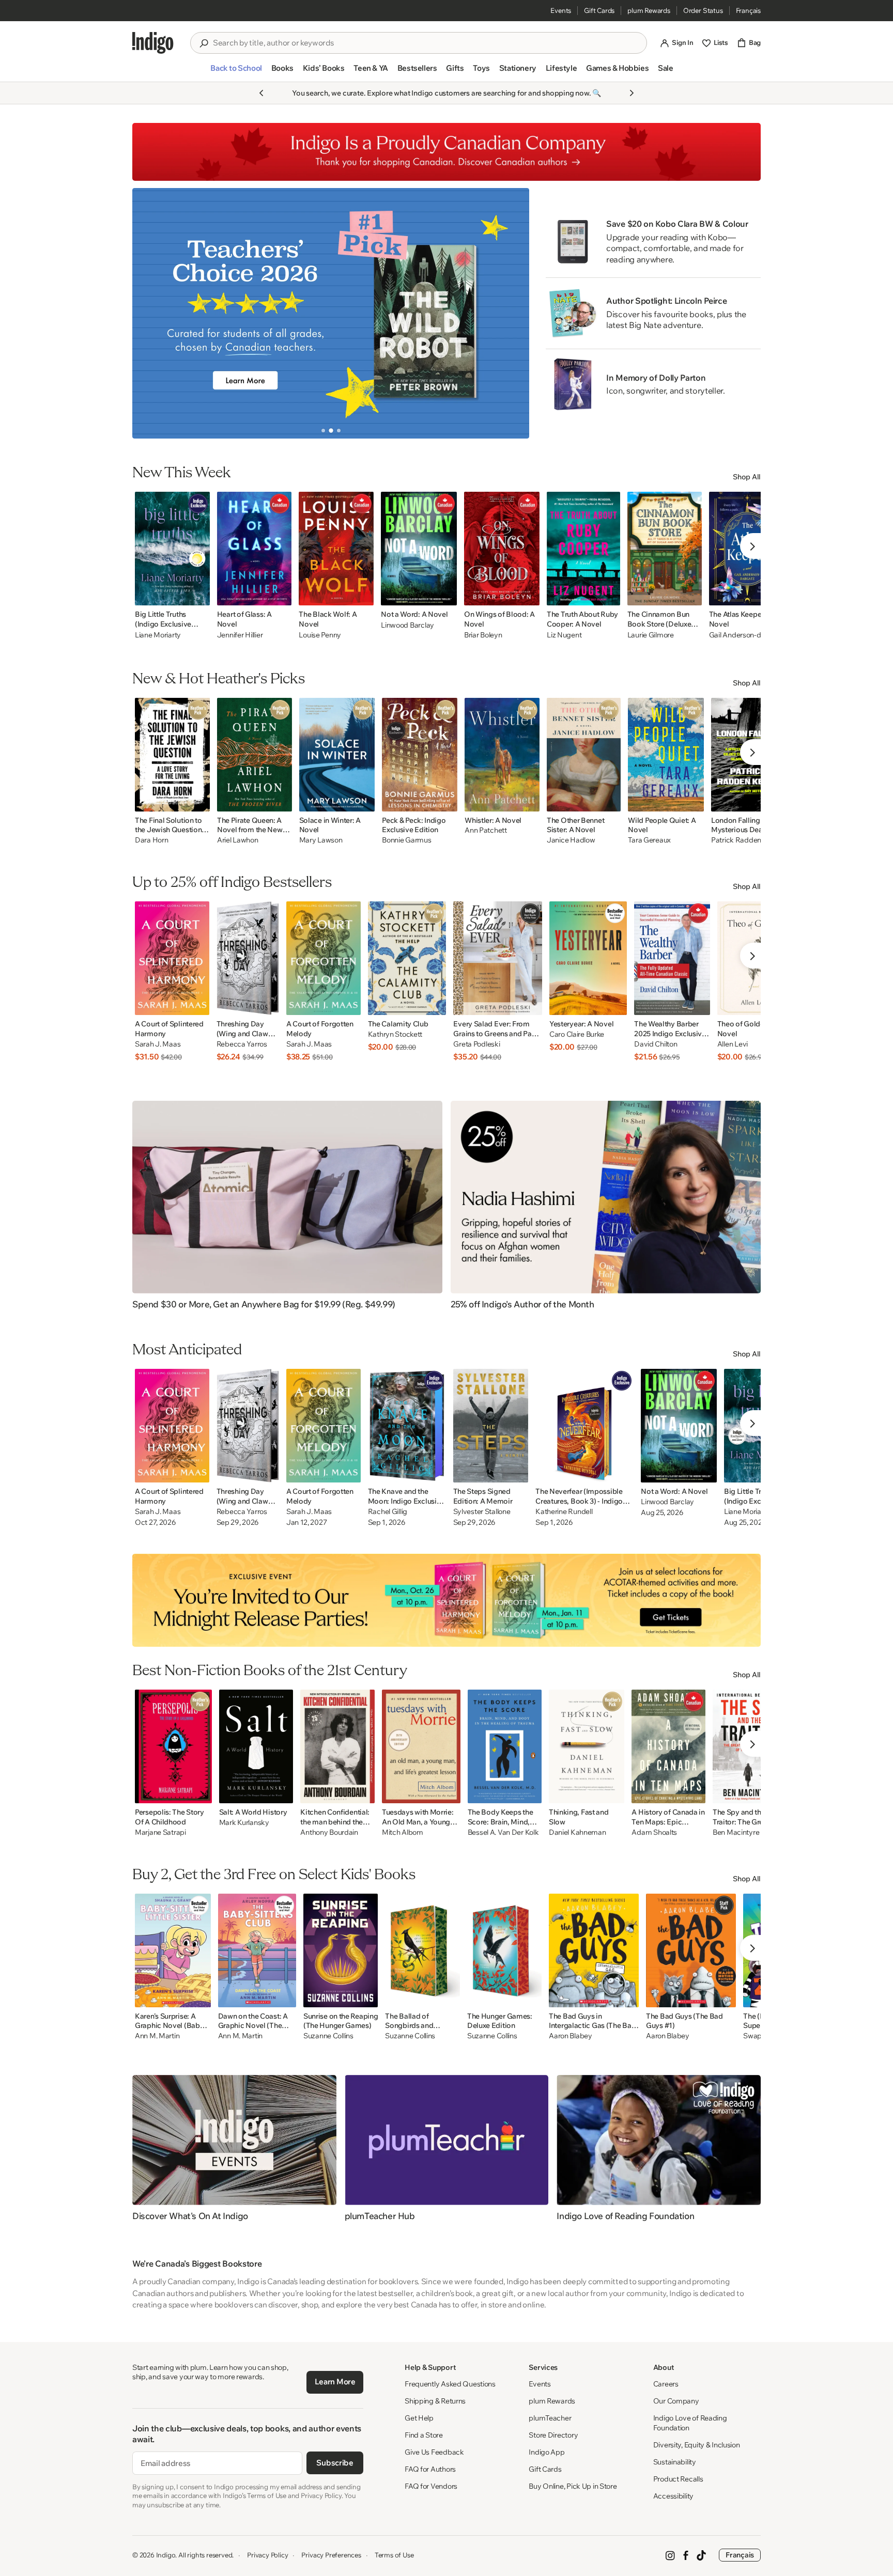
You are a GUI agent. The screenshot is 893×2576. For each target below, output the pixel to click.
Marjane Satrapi (160, 1832)
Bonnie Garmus (406, 840)
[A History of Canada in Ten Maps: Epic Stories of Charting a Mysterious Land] (668, 1746)
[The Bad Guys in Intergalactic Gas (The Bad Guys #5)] (594, 1950)
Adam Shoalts (654, 1832)
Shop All (747, 477)
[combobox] (426, 43)
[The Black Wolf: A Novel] (336, 549)
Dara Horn (151, 840)
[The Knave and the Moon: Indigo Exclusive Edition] (407, 1426)
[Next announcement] (632, 93)
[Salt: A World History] (256, 1746)
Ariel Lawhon (238, 840)
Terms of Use (394, 2555)
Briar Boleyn (483, 635)
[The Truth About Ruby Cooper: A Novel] (583, 549)
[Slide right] (513, 313)
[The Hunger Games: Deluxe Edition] (504, 1950)
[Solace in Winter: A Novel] (337, 755)
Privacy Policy (267, 2555)
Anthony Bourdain (329, 1832)
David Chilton (656, 1044)
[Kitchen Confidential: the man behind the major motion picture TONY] (337, 1746)
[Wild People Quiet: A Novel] (666, 755)
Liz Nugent (564, 635)
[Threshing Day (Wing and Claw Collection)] (248, 958)
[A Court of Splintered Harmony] (172, 958)
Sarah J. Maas (158, 1044)
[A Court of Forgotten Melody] (324, 958)
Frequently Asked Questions (450, 2384)
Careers (666, 2384)
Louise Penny (320, 635)
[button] (236, 72)
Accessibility (673, 2496)
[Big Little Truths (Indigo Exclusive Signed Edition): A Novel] (172, 549)
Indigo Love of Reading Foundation (690, 2423)
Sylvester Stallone (482, 1512)
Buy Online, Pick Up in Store (573, 2486)
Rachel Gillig (388, 1512)
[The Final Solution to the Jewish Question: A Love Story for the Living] (172, 755)
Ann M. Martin (157, 2036)
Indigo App (546, 2452)
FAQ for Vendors (431, 2486)
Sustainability (675, 2462)
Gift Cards (599, 10)
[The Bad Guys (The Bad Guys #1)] (691, 1950)
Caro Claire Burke (577, 1034)
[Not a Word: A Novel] (419, 549)
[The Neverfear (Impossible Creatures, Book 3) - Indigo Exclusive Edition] (584, 1426)
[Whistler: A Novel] (502, 755)
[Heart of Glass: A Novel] (255, 549)
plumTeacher (550, 2418)
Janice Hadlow (571, 840)
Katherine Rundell (564, 1512)
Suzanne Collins (328, 2036)
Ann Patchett (486, 830)
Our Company (676, 2401)
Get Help (419, 2418)
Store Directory (553, 2435)
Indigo (166, 2555)
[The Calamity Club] (407, 958)
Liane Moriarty (158, 635)
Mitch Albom (403, 1832)
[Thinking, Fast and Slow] (587, 1746)
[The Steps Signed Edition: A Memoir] (491, 1426)
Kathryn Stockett (395, 1034)
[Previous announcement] (261, 93)
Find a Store (424, 2435)
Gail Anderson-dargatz (745, 635)
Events (561, 10)
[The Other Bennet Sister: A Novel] (584, 755)
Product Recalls (678, 2479)
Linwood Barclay (407, 625)
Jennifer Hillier (240, 635)
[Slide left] (149, 313)
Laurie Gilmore (651, 635)
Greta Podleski (476, 1044)
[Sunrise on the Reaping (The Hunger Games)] (341, 1950)
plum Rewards (649, 10)
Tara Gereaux (649, 840)
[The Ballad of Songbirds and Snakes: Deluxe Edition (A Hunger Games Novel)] (422, 1950)
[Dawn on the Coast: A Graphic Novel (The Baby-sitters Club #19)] (257, 1950)
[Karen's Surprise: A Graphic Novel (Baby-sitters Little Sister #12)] (173, 1950)
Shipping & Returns (435, 2401)
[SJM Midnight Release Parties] (446, 1600)
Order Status (703, 10)
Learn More (335, 2382)
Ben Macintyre (736, 1832)
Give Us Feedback (434, 2452)
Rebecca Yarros (242, 1044)
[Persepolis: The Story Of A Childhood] (173, 1746)
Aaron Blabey (571, 2036)
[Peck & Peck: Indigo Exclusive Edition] (420, 755)
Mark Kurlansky (244, 1823)
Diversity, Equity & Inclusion (697, 2445)
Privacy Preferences (331, 2555)
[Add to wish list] (199, 595)
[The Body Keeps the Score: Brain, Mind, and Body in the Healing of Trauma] (505, 1746)
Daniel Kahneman (578, 1832)
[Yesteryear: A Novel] (588, 958)
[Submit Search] (204, 43)
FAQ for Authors (430, 2469)
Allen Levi (733, 1044)
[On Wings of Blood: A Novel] (502, 549)
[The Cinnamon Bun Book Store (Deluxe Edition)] (665, 549)
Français (748, 10)
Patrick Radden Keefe (746, 840)
